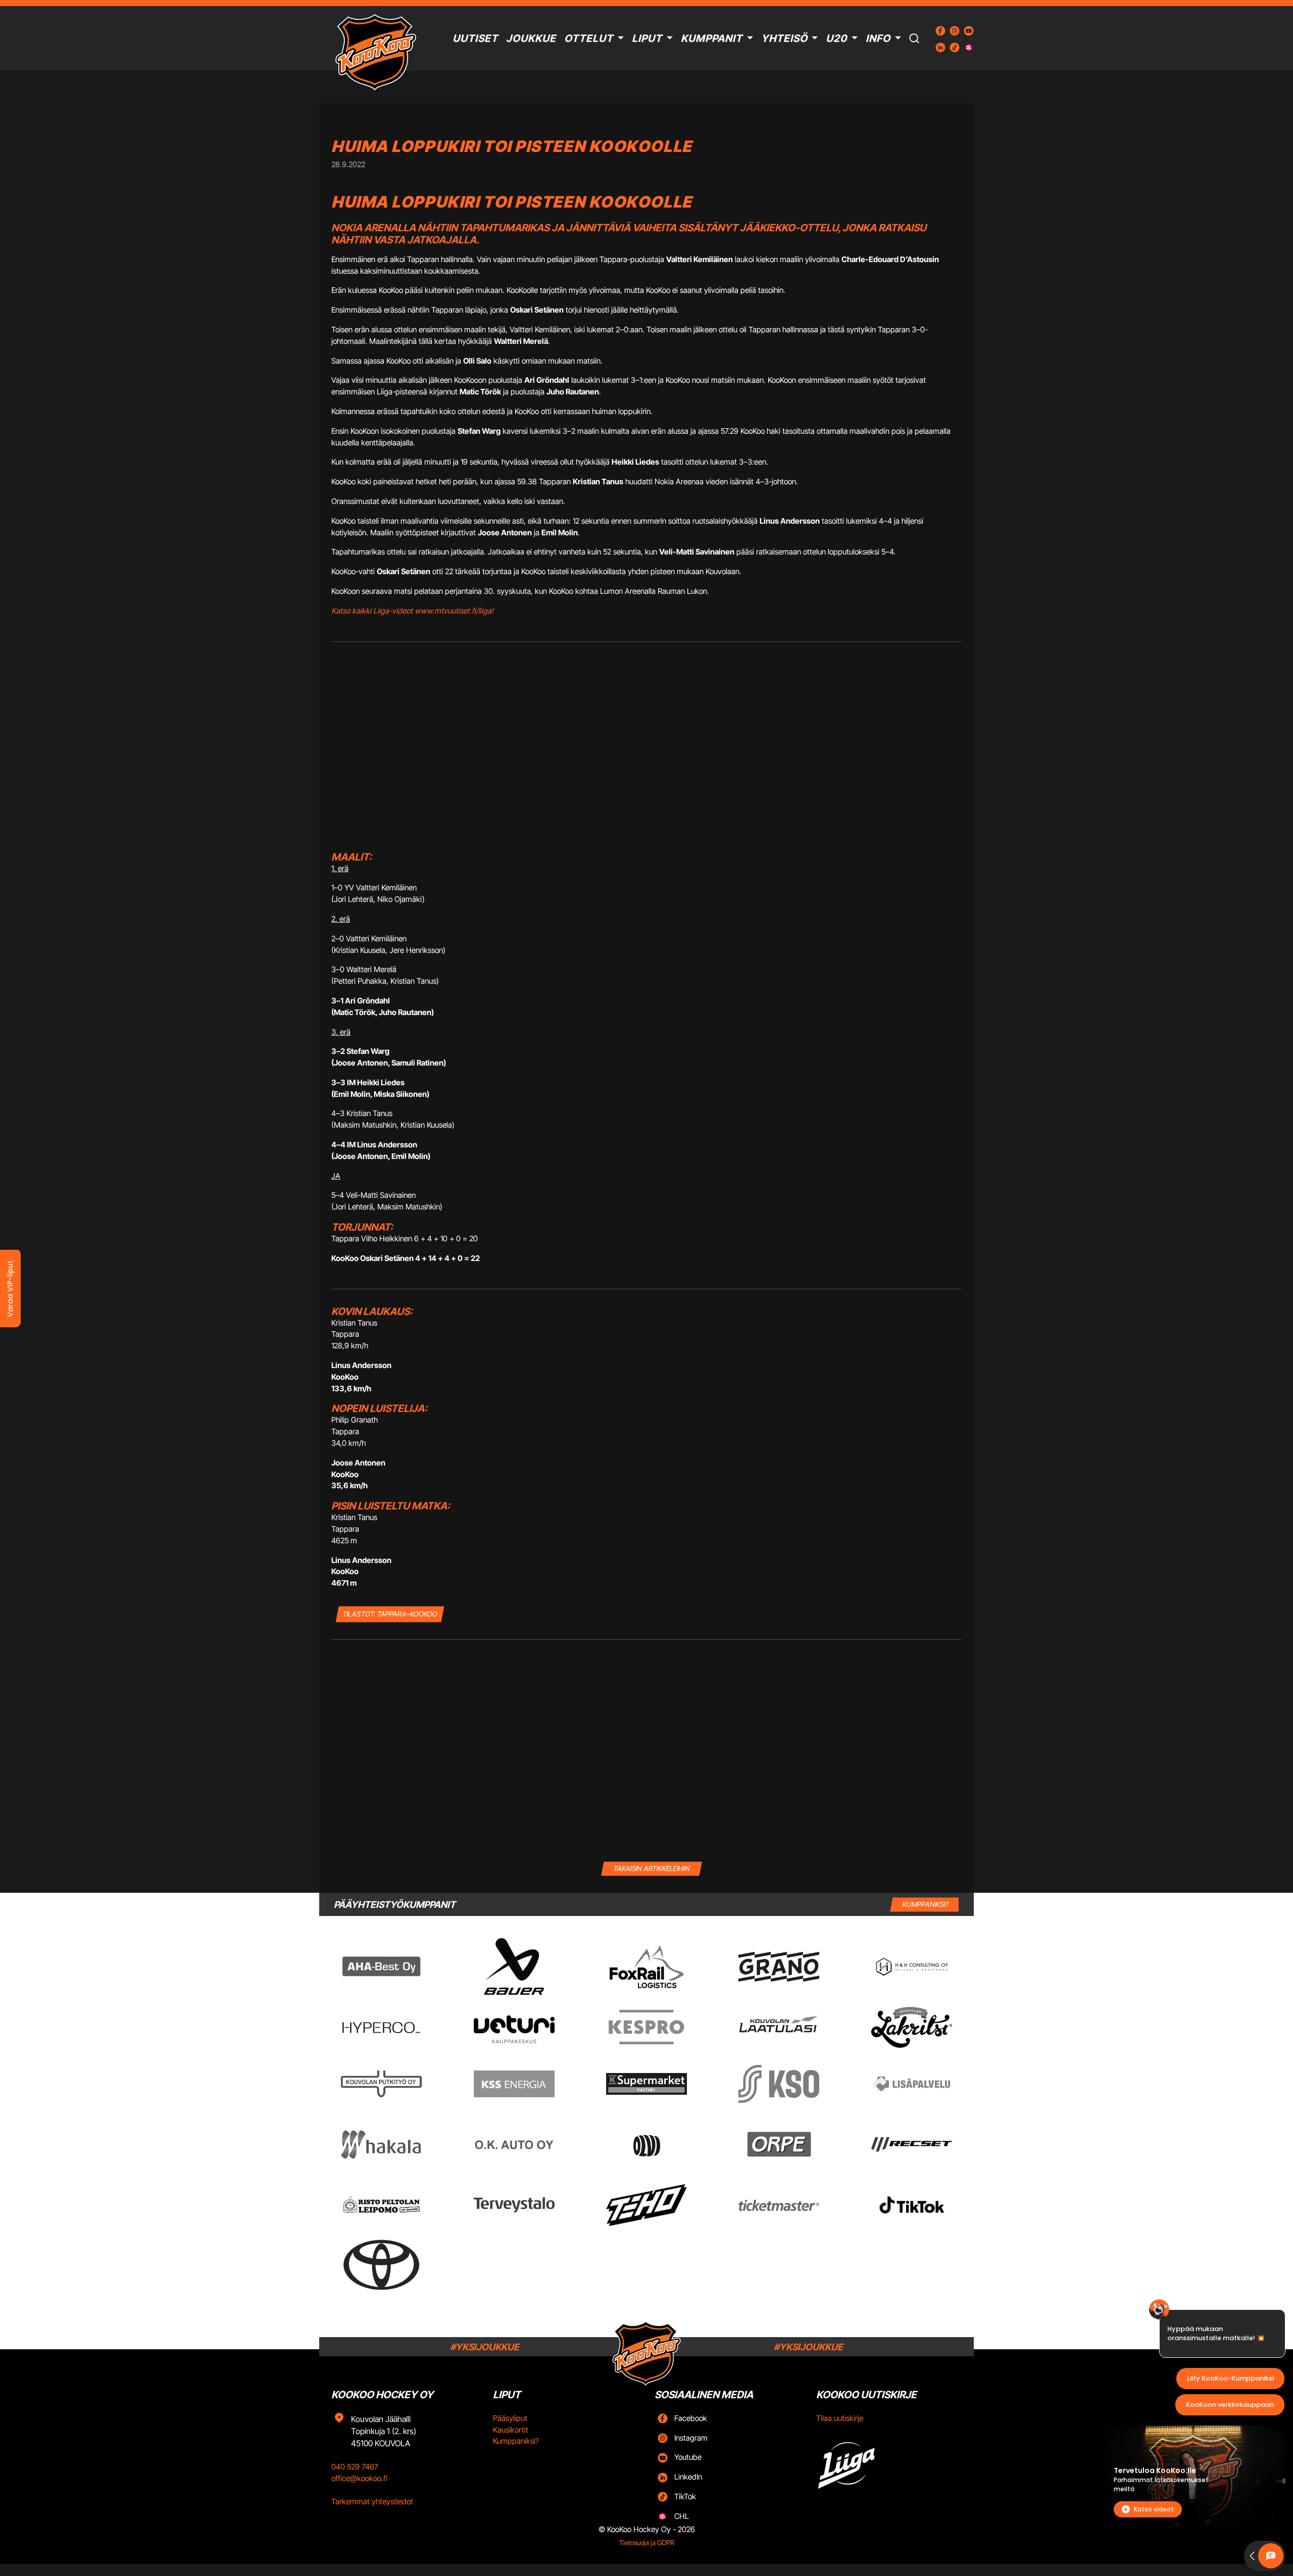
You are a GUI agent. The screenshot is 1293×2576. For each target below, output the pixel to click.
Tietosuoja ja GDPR (647, 2543)
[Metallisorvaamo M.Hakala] (381, 2145)
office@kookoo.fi (359, 2478)
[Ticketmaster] (779, 2205)
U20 (836, 38)
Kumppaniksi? (516, 2441)
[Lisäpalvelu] (912, 2084)
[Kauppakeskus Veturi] (514, 2028)
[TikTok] (912, 2205)
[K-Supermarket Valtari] (646, 2084)
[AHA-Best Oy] (381, 1966)
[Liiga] (889, 2462)
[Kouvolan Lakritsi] (912, 2028)
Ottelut (589, 38)
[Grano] (779, 1967)
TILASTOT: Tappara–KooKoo (390, 1614)
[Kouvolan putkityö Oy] (381, 2084)
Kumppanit (712, 38)
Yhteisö (784, 38)
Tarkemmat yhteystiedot (372, 2502)
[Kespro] (646, 2027)
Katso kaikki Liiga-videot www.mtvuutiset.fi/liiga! (412, 611)
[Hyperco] (381, 2027)
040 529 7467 (355, 2467)
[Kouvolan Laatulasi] (779, 2027)
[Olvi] (646, 2144)
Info (878, 38)
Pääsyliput (510, 2418)
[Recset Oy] (912, 2144)
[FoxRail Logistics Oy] (646, 1966)
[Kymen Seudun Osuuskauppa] (779, 2084)
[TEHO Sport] (646, 2205)
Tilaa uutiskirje (840, 2418)
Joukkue (531, 38)
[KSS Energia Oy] (514, 2084)
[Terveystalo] (514, 2205)
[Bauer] (514, 1966)
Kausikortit (511, 2430)
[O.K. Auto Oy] (514, 2144)
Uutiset (475, 38)
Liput (647, 38)
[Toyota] (381, 2265)
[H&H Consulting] (912, 1967)
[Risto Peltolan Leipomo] (381, 2205)
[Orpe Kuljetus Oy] (779, 2144)
